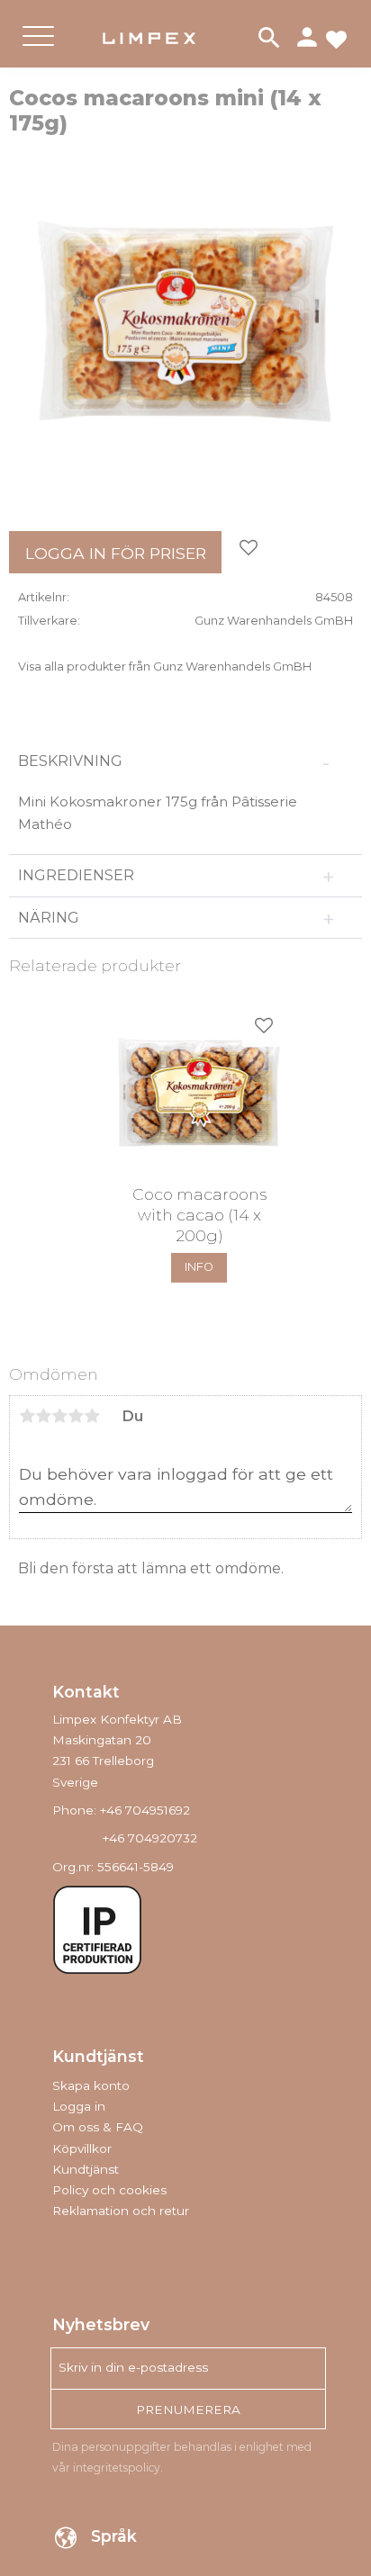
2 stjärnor (43, 1416)
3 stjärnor (59, 1416)
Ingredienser (78, 875)
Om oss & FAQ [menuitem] (98, 2127)
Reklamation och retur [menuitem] (121, 2211)
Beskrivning (70, 761)
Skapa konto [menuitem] (91, 2085)
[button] (38, 51)
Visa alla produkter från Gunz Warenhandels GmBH (165, 667)
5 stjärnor (92, 1416)
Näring (49, 918)
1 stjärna (27, 1416)
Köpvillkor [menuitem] (82, 2148)
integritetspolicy (117, 2468)
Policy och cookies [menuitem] (109, 2190)
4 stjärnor (76, 1416)
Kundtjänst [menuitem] (86, 2169)
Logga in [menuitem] (79, 2106)
